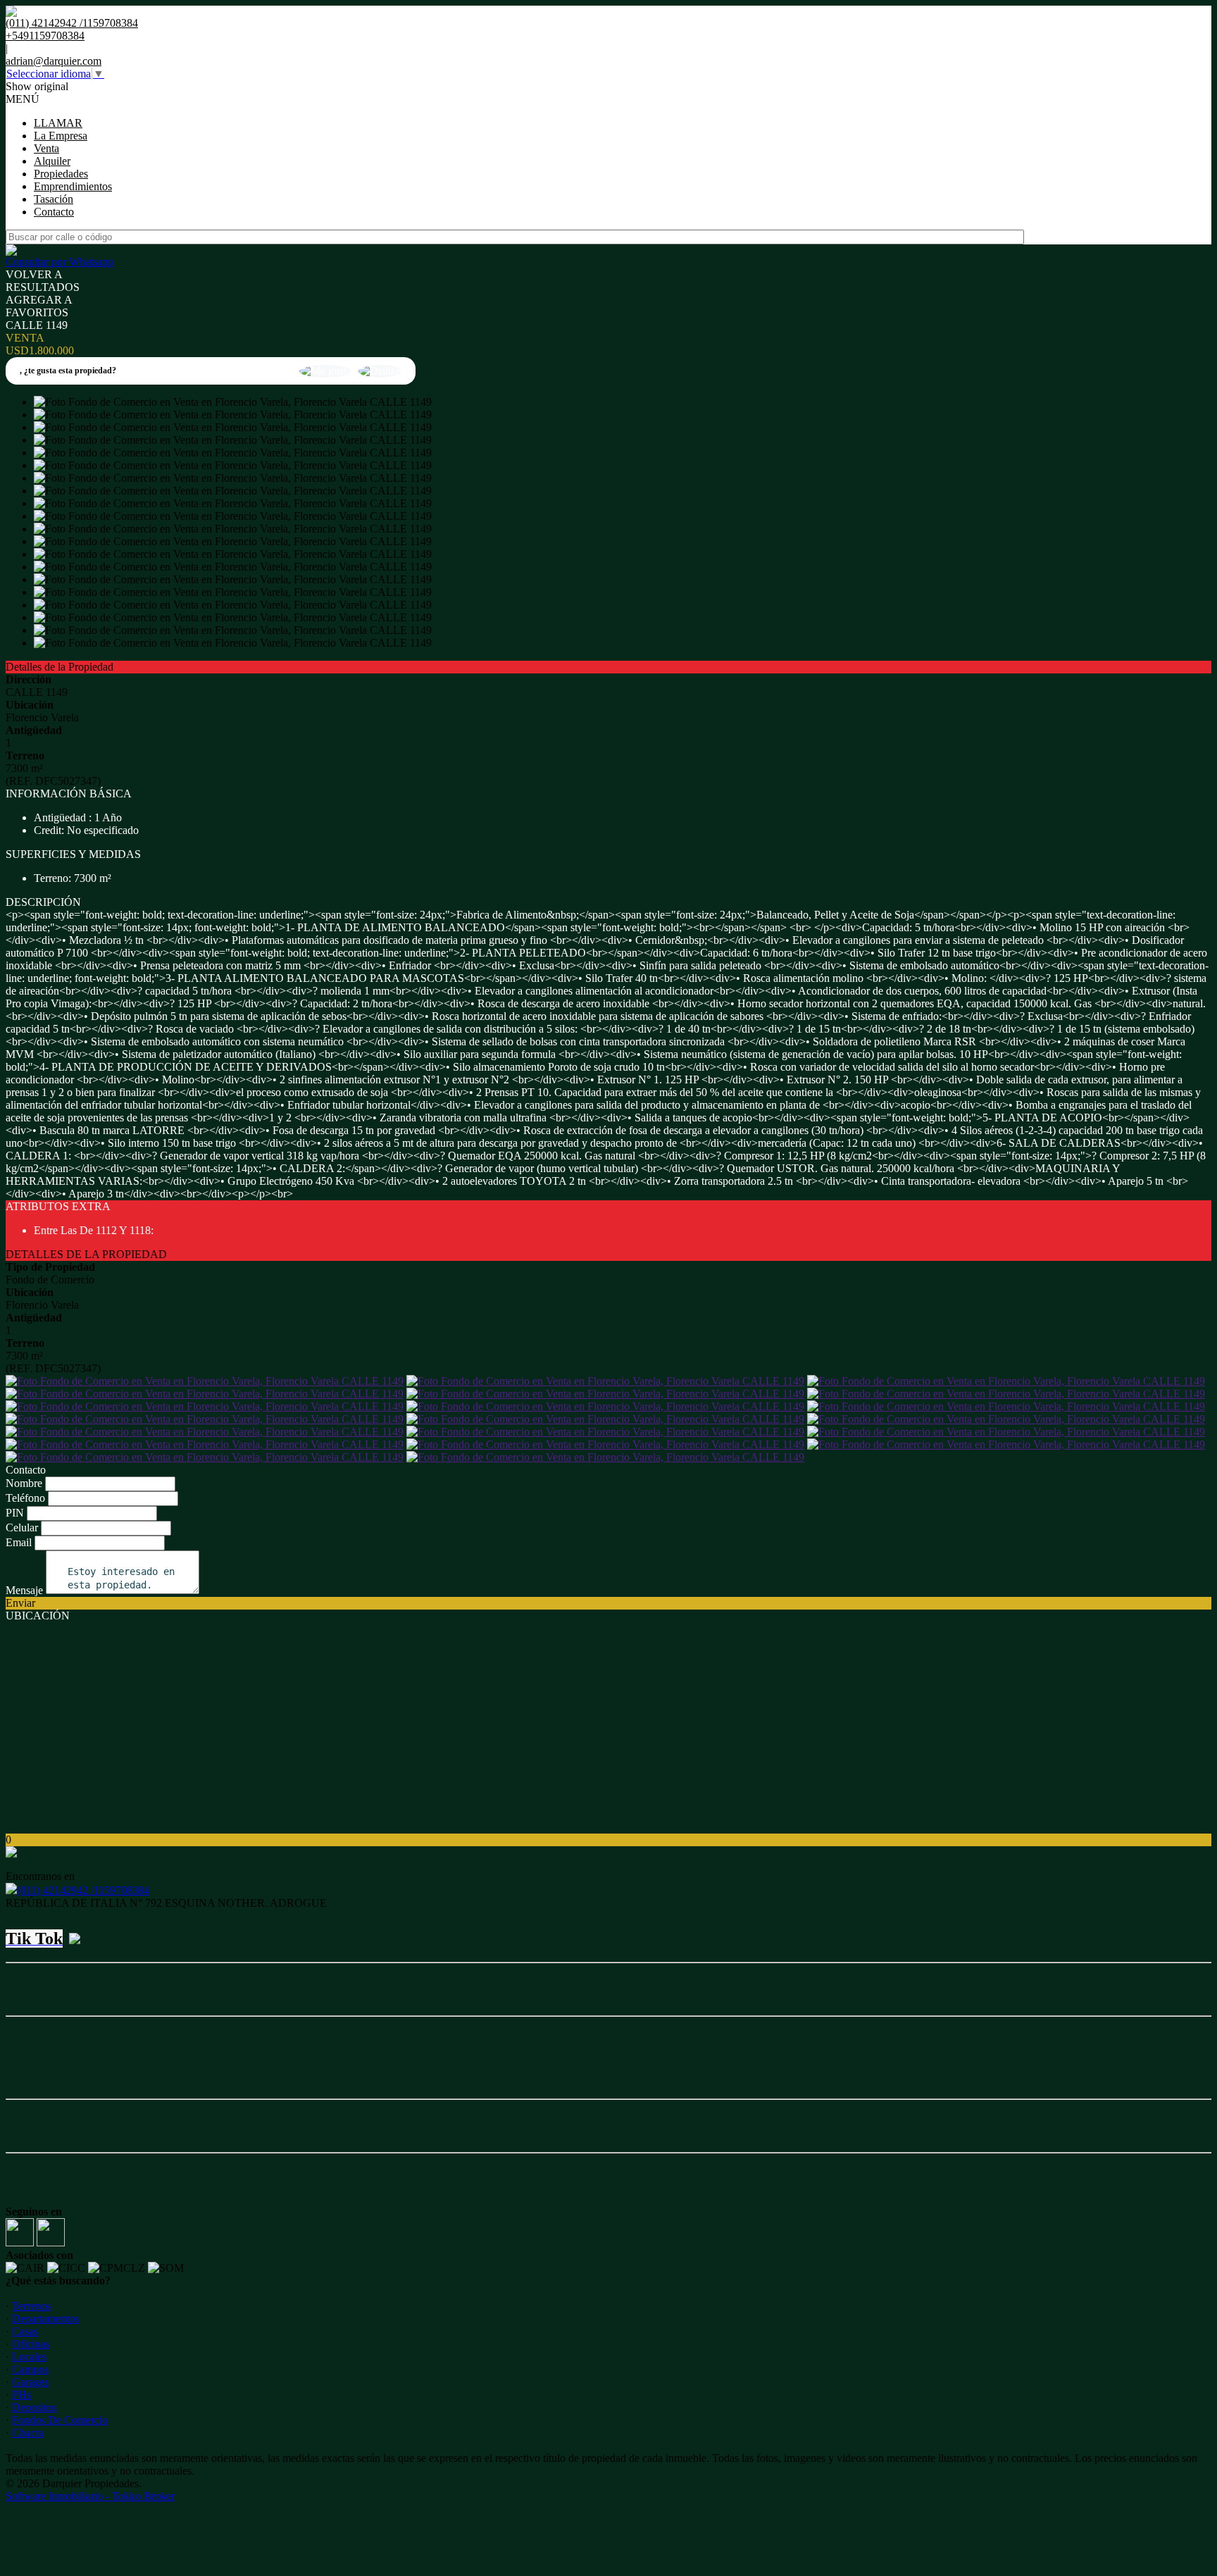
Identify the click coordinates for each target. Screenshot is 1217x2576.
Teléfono (25, 1498)
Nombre (24, 1483)
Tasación (54, 199)
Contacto (54, 212)
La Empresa (61, 136)
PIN (15, 1513)
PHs (21, 2395)
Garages (30, 2382)
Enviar (20, 1603)
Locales (29, 2357)
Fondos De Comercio (60, 2420)
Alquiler (52, 161)
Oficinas (31, 2344)
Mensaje (24, 1590)
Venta (46, 148)
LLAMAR (58, 123)
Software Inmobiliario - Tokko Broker (90, 2496)
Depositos (34, 2407)
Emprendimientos (73, 186)
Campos (30, 2369)
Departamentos (45, 2319)
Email (19, 1542)
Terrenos (31, 2306)
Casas (25, 2331)
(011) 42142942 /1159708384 (83, 1890)
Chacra (28, 2433)
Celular (22, 1527)
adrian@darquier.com (54, 61)
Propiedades (61, 174)
